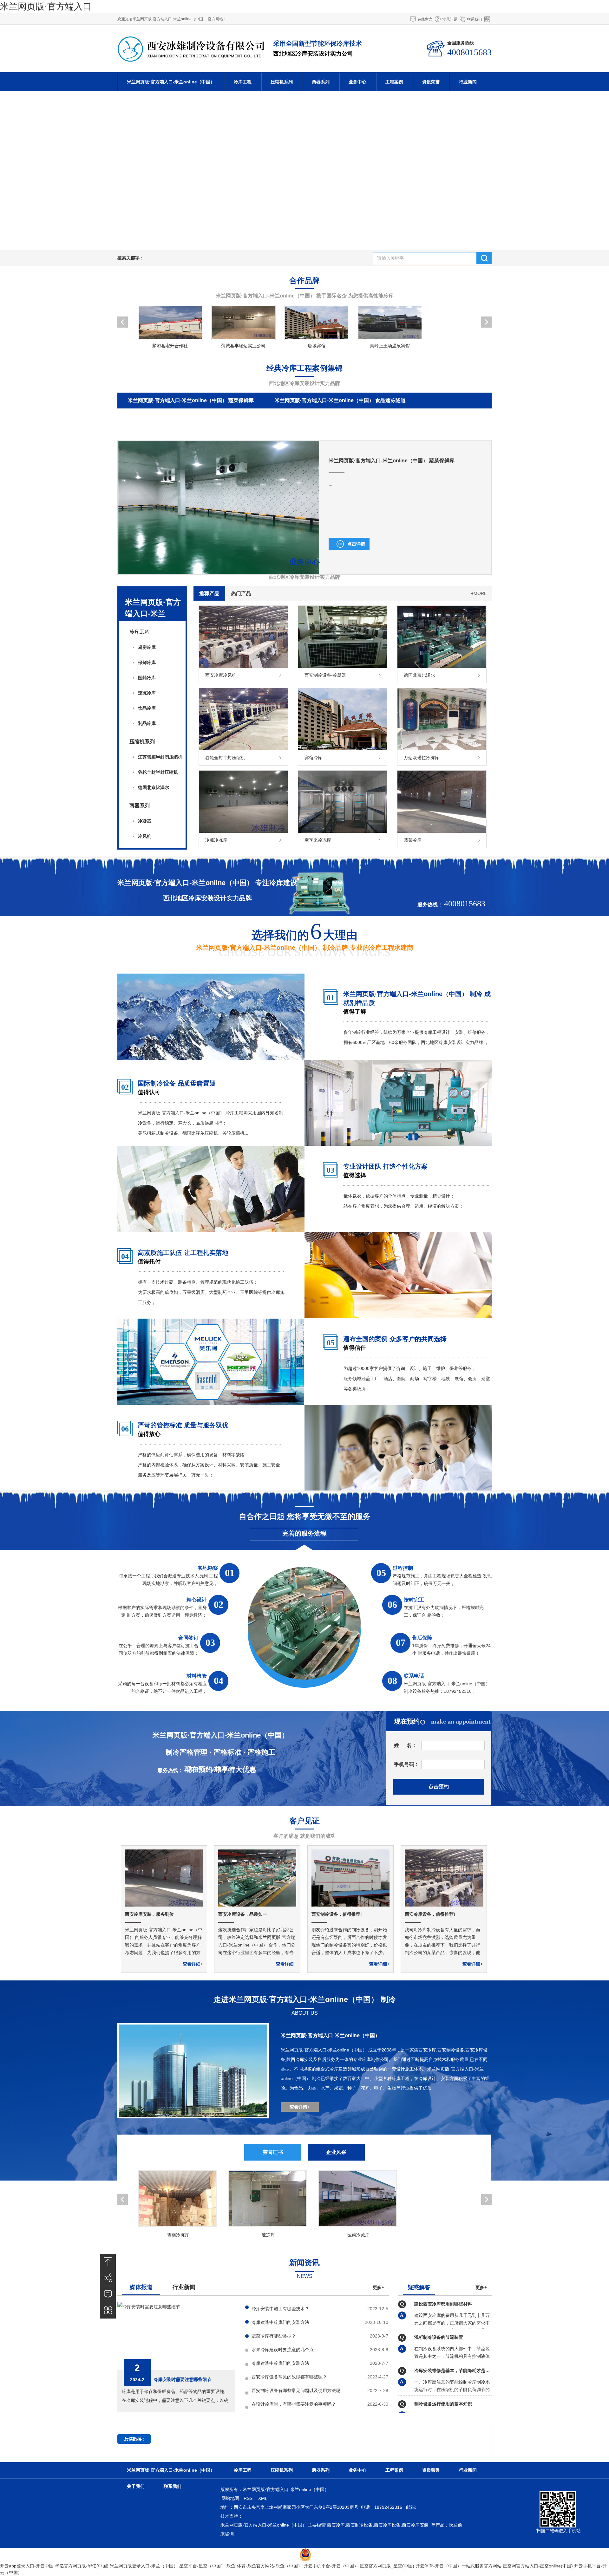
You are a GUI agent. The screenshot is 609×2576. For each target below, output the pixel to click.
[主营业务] (108, 2310)
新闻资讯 (304, 2263)
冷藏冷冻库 (216, 840)
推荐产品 (209, 593)
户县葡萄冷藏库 (436, 432)
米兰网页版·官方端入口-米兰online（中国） (171, 82)
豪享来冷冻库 (318, 840)
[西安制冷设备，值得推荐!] (350, 1905)
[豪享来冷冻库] (343, 831)
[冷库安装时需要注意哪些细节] (149, 2307)
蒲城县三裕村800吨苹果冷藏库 (363, 432)
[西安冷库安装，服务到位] (164, 1905)
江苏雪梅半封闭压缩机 (160, 757)
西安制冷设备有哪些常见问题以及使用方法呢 (296, 2390)
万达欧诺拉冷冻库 (422, 758)
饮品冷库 (147, 708)
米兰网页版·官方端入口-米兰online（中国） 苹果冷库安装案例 (198, 416)
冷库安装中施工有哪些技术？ (280, 2309)
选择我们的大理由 (304, 933)
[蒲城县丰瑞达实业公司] (243, 323)
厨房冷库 (147, 647)
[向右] (593, 171)
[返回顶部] (108, 2262)
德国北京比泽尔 (154, 787)
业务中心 (357, 82)
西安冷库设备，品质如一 (243, 1914)
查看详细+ (193, 1964)
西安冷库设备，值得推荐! (430, 1914)
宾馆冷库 (313, 758)
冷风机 (145, 836)
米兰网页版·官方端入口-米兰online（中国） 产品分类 (153, 619)
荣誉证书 (273, 2152)
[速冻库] (268, 2199)
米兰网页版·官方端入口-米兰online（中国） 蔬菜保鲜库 (191, 400)
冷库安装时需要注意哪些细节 (182, 2379)
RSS (249, 2498)
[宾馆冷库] (343, 749)
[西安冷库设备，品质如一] (257, 1905)
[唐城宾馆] (316, 323)
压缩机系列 (282, 82)
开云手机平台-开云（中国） (331, 2566)
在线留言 (425, 19)
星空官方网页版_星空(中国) (387, 2566)
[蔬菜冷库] (442, 831)
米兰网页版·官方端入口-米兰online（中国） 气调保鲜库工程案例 (363, 416)
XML (263, 2498)
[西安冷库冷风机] (243, 666)
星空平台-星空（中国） (202, 2566)
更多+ (378, 2287)
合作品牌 (304, 280)
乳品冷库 (147, 723)
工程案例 (394, 82)
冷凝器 (145, 821)
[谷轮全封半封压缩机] (243, 749)
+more (479, 593)
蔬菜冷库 (413, 840)
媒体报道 (141, 2287)
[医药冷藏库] (358, 2199)
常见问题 (450, 19)
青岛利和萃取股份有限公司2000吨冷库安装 (259, 432)
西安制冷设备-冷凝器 (325, 675)
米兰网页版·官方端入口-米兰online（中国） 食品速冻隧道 (340, 400)
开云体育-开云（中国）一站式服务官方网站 (458, 2566)
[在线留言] (108, 2294)
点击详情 (356, 544)
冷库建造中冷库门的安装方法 (280, 2322)
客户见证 (304, 1821)
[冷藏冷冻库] (243, 831)
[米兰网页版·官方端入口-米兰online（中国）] (191, 59)
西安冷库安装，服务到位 (149, 1914)
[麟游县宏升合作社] (170, 323)
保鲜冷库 (147, 662)
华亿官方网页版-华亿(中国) (82, 2566)
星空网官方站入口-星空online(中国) (538, 2566)
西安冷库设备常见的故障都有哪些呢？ (289, 2377)
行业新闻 (468, 82)
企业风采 (336, 2152)
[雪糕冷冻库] (178, 2199)
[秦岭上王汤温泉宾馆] (390, 323)
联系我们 (475, 19)
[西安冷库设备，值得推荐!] (444, 1905)
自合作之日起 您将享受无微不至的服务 (305, 1516)
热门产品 (241, 593)
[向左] (16, 171)
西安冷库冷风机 (221, 675)
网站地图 (230, 2498)
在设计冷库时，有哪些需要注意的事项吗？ (294, 2404)
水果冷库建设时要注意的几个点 (283, 2350)
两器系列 (321, 82)
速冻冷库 (147, 693)
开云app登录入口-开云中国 (27, 2566)
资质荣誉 (431, 82)
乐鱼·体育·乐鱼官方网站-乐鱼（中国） (264, 2566)
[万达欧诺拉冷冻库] (442, 749)
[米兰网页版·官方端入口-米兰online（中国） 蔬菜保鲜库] (219, 572)
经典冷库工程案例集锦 (304, 368)
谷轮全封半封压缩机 (158, 772)
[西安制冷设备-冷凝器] (343, 666)
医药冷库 (147, 678)
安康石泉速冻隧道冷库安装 (158, 432)
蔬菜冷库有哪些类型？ (274, 2336)
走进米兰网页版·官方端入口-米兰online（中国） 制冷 (305, 1999)
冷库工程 (243, 82)
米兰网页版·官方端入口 (46, 7)
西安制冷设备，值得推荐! (337, 1914)
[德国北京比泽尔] (442, 666)
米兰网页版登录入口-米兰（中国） (144, 2566)
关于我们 (136, 2486)
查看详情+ (300, 2107)
